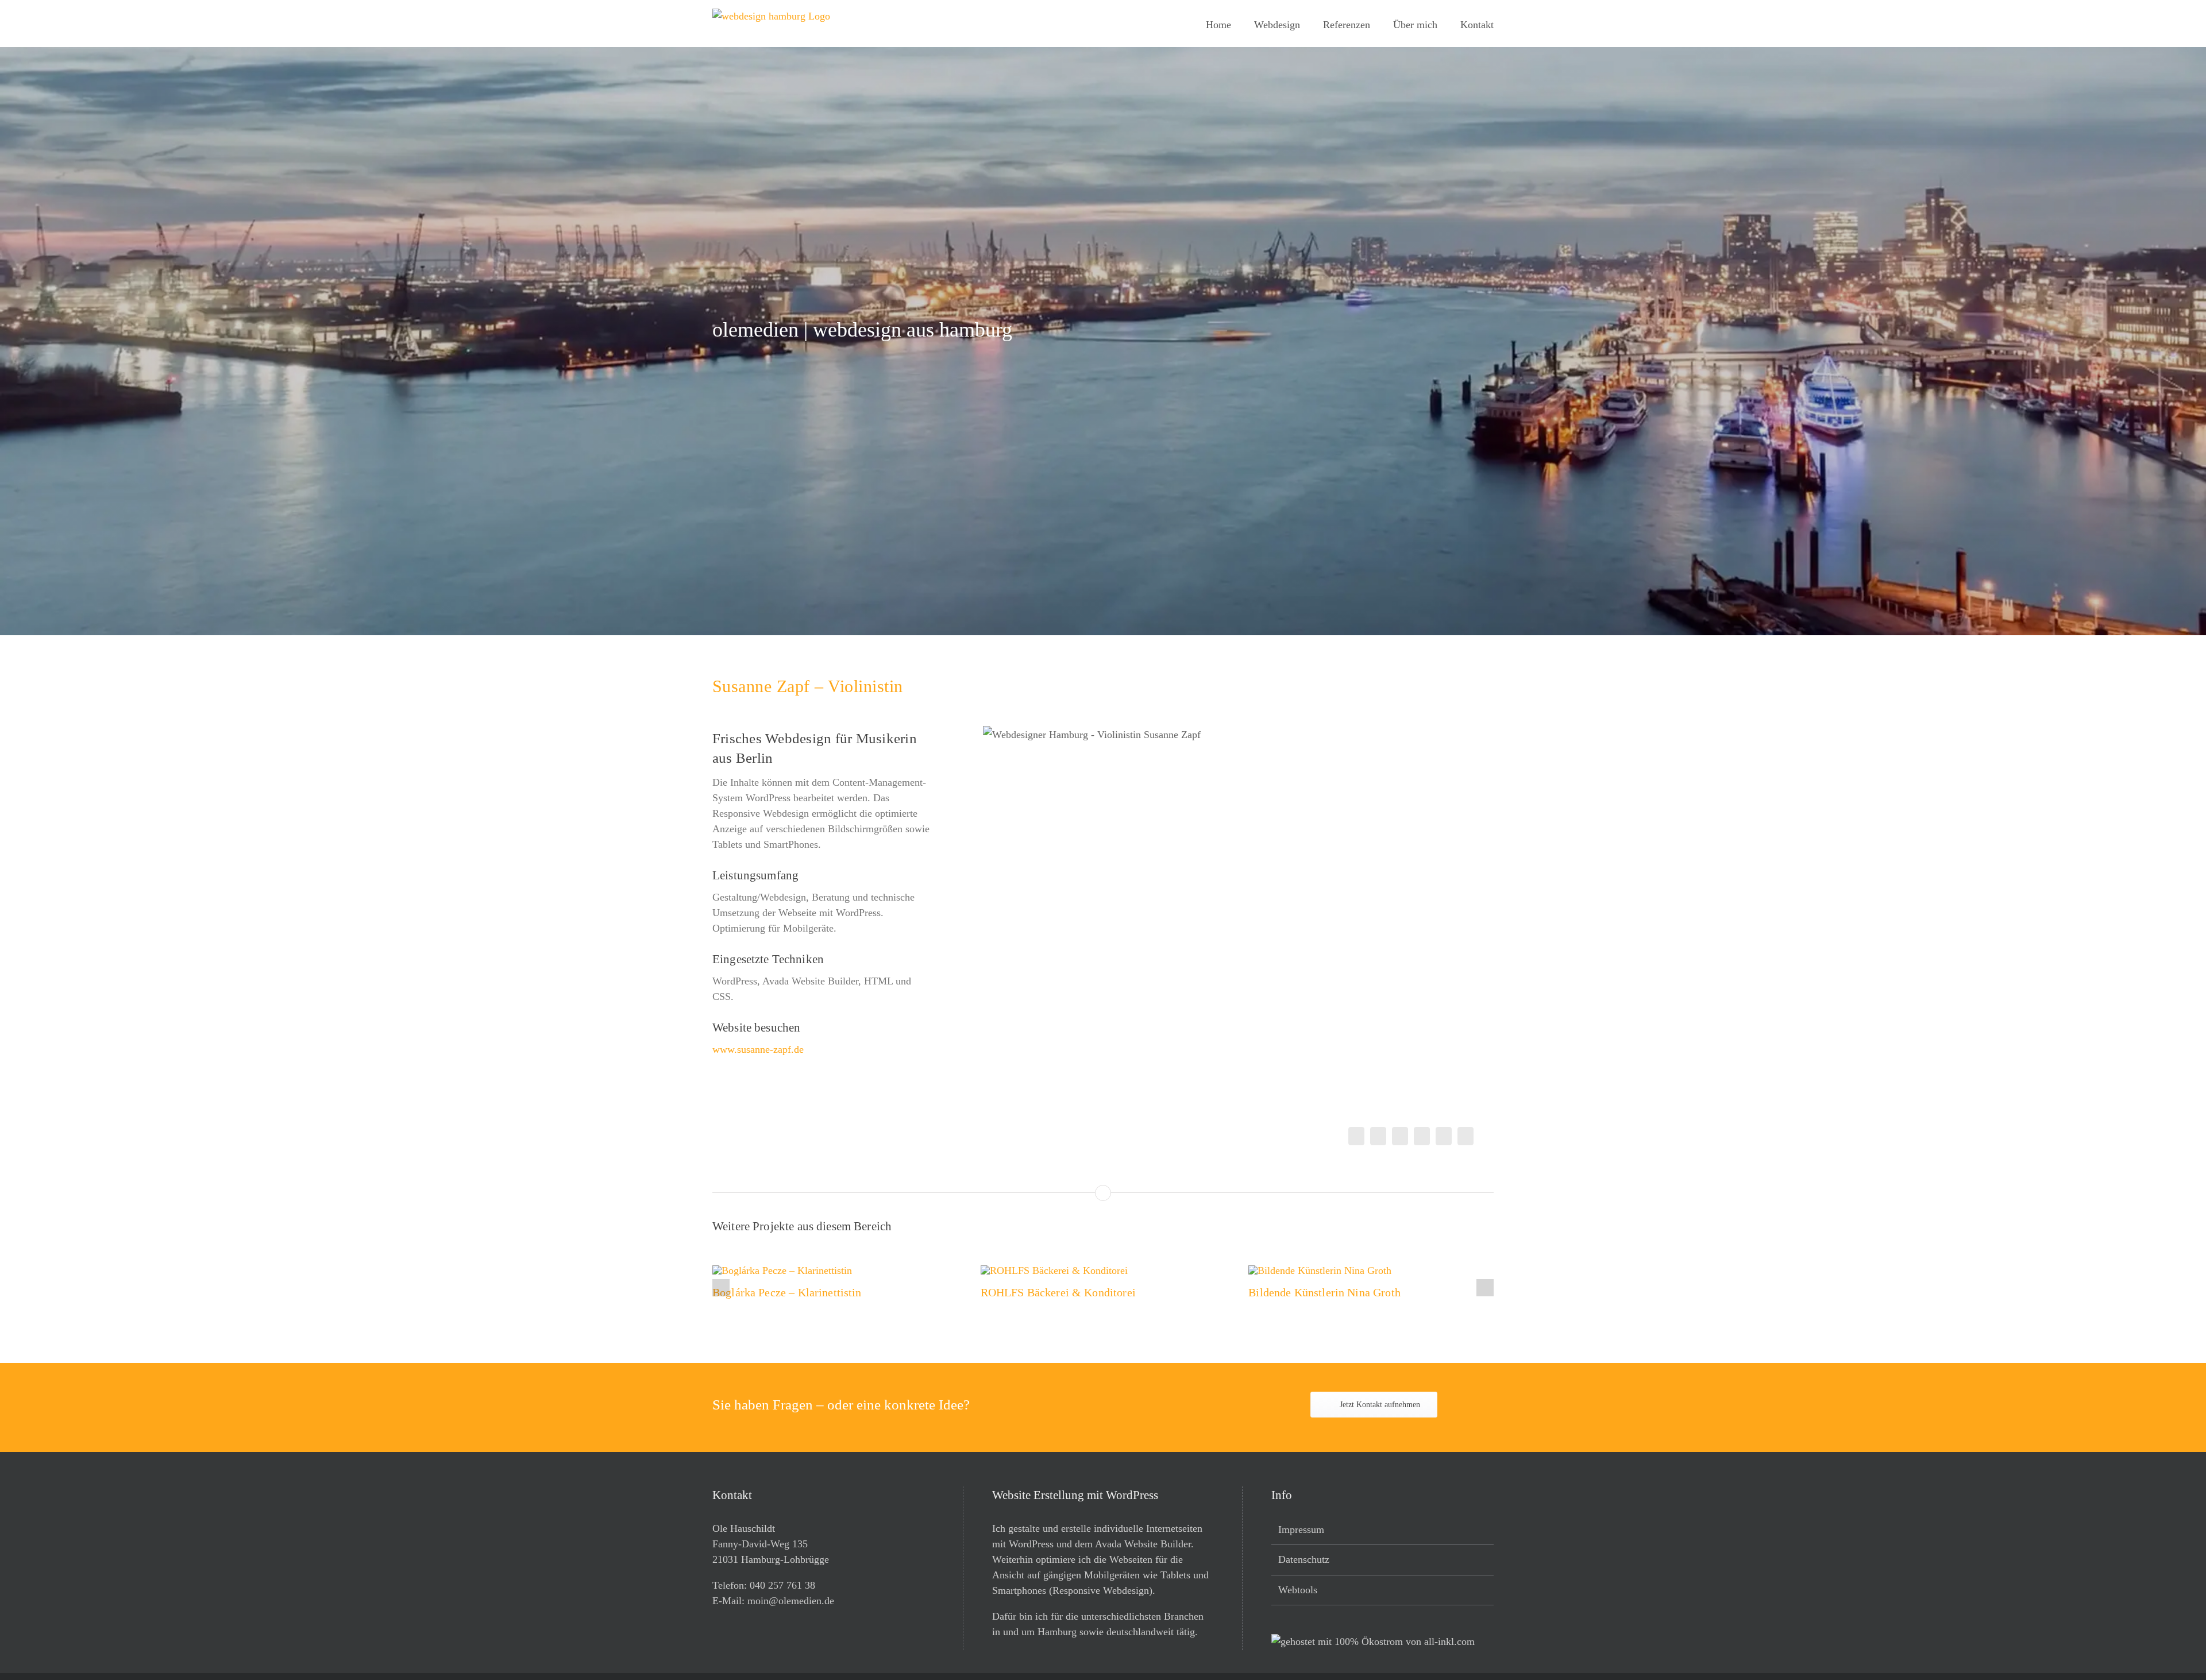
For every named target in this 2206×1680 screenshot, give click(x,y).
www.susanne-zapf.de (758, 1049)
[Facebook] (1356, 1136)
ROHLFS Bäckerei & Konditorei (1058, 1292)
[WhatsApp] (1422, 1136)
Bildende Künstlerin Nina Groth (1324, 1292)
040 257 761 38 (782, 1585)
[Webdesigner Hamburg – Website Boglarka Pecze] (786, 1262)
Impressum (1301, 1530)
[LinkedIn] (1400, 1136)
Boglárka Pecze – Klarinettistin (787, 1292)
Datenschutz (1304, 1559)
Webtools (1298, 1590)
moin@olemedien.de (791, 1601)
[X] (1378, 1136)
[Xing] (1444, 1136)
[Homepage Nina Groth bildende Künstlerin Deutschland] (1324, 1262)
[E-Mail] (1465, 1136)
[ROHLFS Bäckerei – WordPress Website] (1058, 1262)
